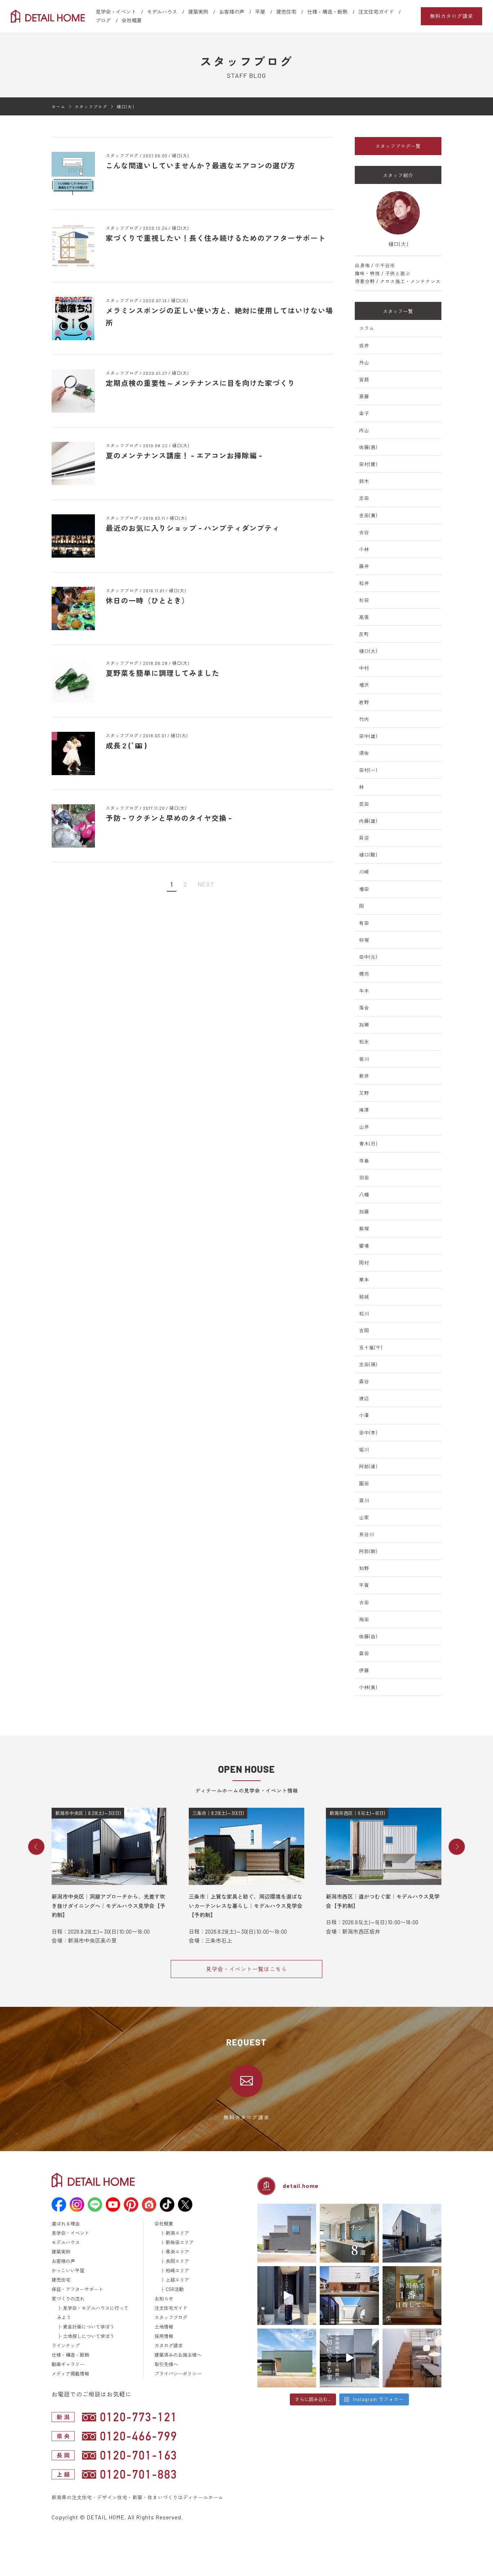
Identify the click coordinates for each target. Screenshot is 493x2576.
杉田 (364, 600)
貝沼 (364, 838)
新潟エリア (177, 2233)
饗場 (364, 1246)
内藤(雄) (368, 821)
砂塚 (364, 940)
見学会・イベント (116, 12)
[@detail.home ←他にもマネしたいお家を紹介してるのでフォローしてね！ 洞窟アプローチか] (287, 2296)
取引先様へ (166, 2364)
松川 (364, 1314)
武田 (364, 804)
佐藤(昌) (368, 447)
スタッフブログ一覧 (398, 146)
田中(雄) (368, 736)
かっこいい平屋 (68, 2271)
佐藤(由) (368, 1636)
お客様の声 (232, 12)
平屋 (260, 12)
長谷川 (367, 1534)
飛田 (364, 1619)
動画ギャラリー (68, 2364)
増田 (364, 889)
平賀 (364, 1585)
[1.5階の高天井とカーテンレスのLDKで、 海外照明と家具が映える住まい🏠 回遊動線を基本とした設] (412, 2233)
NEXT (206, 884)
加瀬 (364, 1025)
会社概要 (132, 20)
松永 (364, 1042)
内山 (364, 430)
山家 (364, 1517)
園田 (364, 1483)
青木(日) (368, 1144)
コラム (367, 328)
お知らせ (164, 2299)
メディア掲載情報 (70, 2374)
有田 (364, 923)
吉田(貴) (368, 515)
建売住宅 (286, 12)
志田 (364, 498)
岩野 (364, 702)
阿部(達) (368, 1467)
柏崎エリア (177, 2271)
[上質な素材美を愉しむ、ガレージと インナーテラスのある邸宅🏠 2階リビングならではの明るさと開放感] (349, 2296)
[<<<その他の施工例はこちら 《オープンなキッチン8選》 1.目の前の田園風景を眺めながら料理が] (349, 2233)
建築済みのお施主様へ (178, 2355)
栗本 (364, 1280)
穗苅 (364, 974)
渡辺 (364, 1398)
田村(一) (368, 770)
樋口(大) (368, 651)
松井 (364, 583)
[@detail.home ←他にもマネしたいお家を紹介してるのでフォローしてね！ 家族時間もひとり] (349, 2358)
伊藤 (364, 1670)
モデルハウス (162, 12)
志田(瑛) (368, 1364)
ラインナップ (66, 2346)
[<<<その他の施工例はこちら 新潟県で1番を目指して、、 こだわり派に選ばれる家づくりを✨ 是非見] (412, 2296)
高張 (364, 617)
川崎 (364, 872)
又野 (364, 1093)
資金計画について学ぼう (89, 2327)
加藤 (364, 1212)
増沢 (364, 685)
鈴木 (364, 481)
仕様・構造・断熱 (327, 12)
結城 (364, 1297)
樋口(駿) (368, 855)
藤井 (364, 566)
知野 (364, 1568)
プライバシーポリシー (178, 2374)
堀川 (364, 1450)
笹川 (364, 1059)
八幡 (364, 1195)
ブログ (103, 20)
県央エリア (177, 2252)
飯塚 (364, 1228)
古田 (364, 1603)
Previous (36, 1847)
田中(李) (368, 1433)
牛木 (364, 991)
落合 (364, 1008)
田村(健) (368, 464)
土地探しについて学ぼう (89, 2336)
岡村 (364, 1263)
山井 (364, 1127)
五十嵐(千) (371, 1348)
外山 (364, 362)
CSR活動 (175, 2289)
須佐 (364, 753)
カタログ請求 (169, 2346)
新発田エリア (180, 2242)
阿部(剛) (368, 1551)
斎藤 (364, 396)
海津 (364, 1110)
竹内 (364, 719)
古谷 (364, 532)
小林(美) (368, 1687)
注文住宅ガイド (376, 12)
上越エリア (177, 2280)
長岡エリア (177, 2261)
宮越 (364, 379)
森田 (364, 1653)
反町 (364, 634)
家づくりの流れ (68, 2299)
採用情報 (164, 2336)
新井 (364, 1076)
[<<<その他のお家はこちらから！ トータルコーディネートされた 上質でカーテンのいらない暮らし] (412, 2358)
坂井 (364, 346)
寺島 (364, 1161)
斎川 (364, 1500)
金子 (364, 413)
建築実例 (198, 12)
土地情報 (164, 2327)
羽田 (364, 1178)
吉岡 (364, 1331)
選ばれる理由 (66, 2224)
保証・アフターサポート (77, 2289)
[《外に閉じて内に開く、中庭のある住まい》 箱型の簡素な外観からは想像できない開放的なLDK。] (287, 2358)
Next (457, 1847)
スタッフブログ (171, 2317)
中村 (364, 668)
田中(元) (368, 957)
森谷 (364, 1381)
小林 (364, 549)
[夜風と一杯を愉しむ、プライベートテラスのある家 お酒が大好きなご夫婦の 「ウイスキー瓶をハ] (287, 2233)
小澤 (364, 1415)
